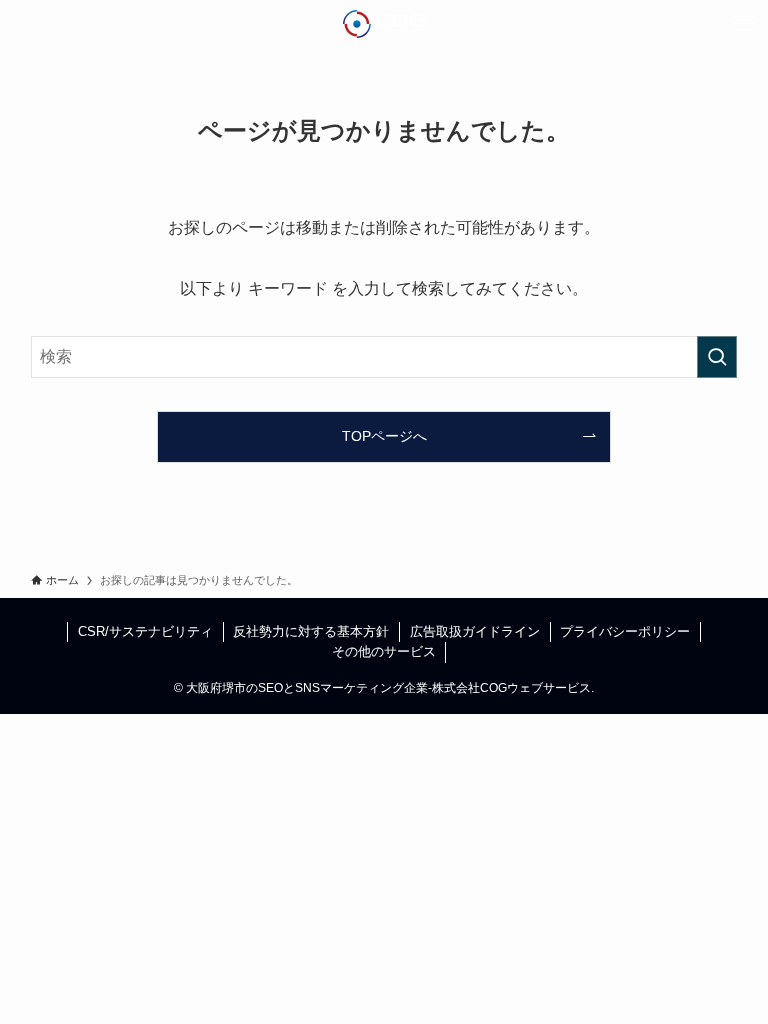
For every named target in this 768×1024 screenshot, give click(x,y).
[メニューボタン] (744, 24)
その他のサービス (384, 651)
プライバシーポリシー (625, 631)
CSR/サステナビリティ (145, 631)
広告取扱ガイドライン (475, 631)
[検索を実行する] (717, 357)
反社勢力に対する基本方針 (311, 631)
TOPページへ (384, 436)
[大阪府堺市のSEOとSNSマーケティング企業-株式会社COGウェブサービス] (384, 24)
